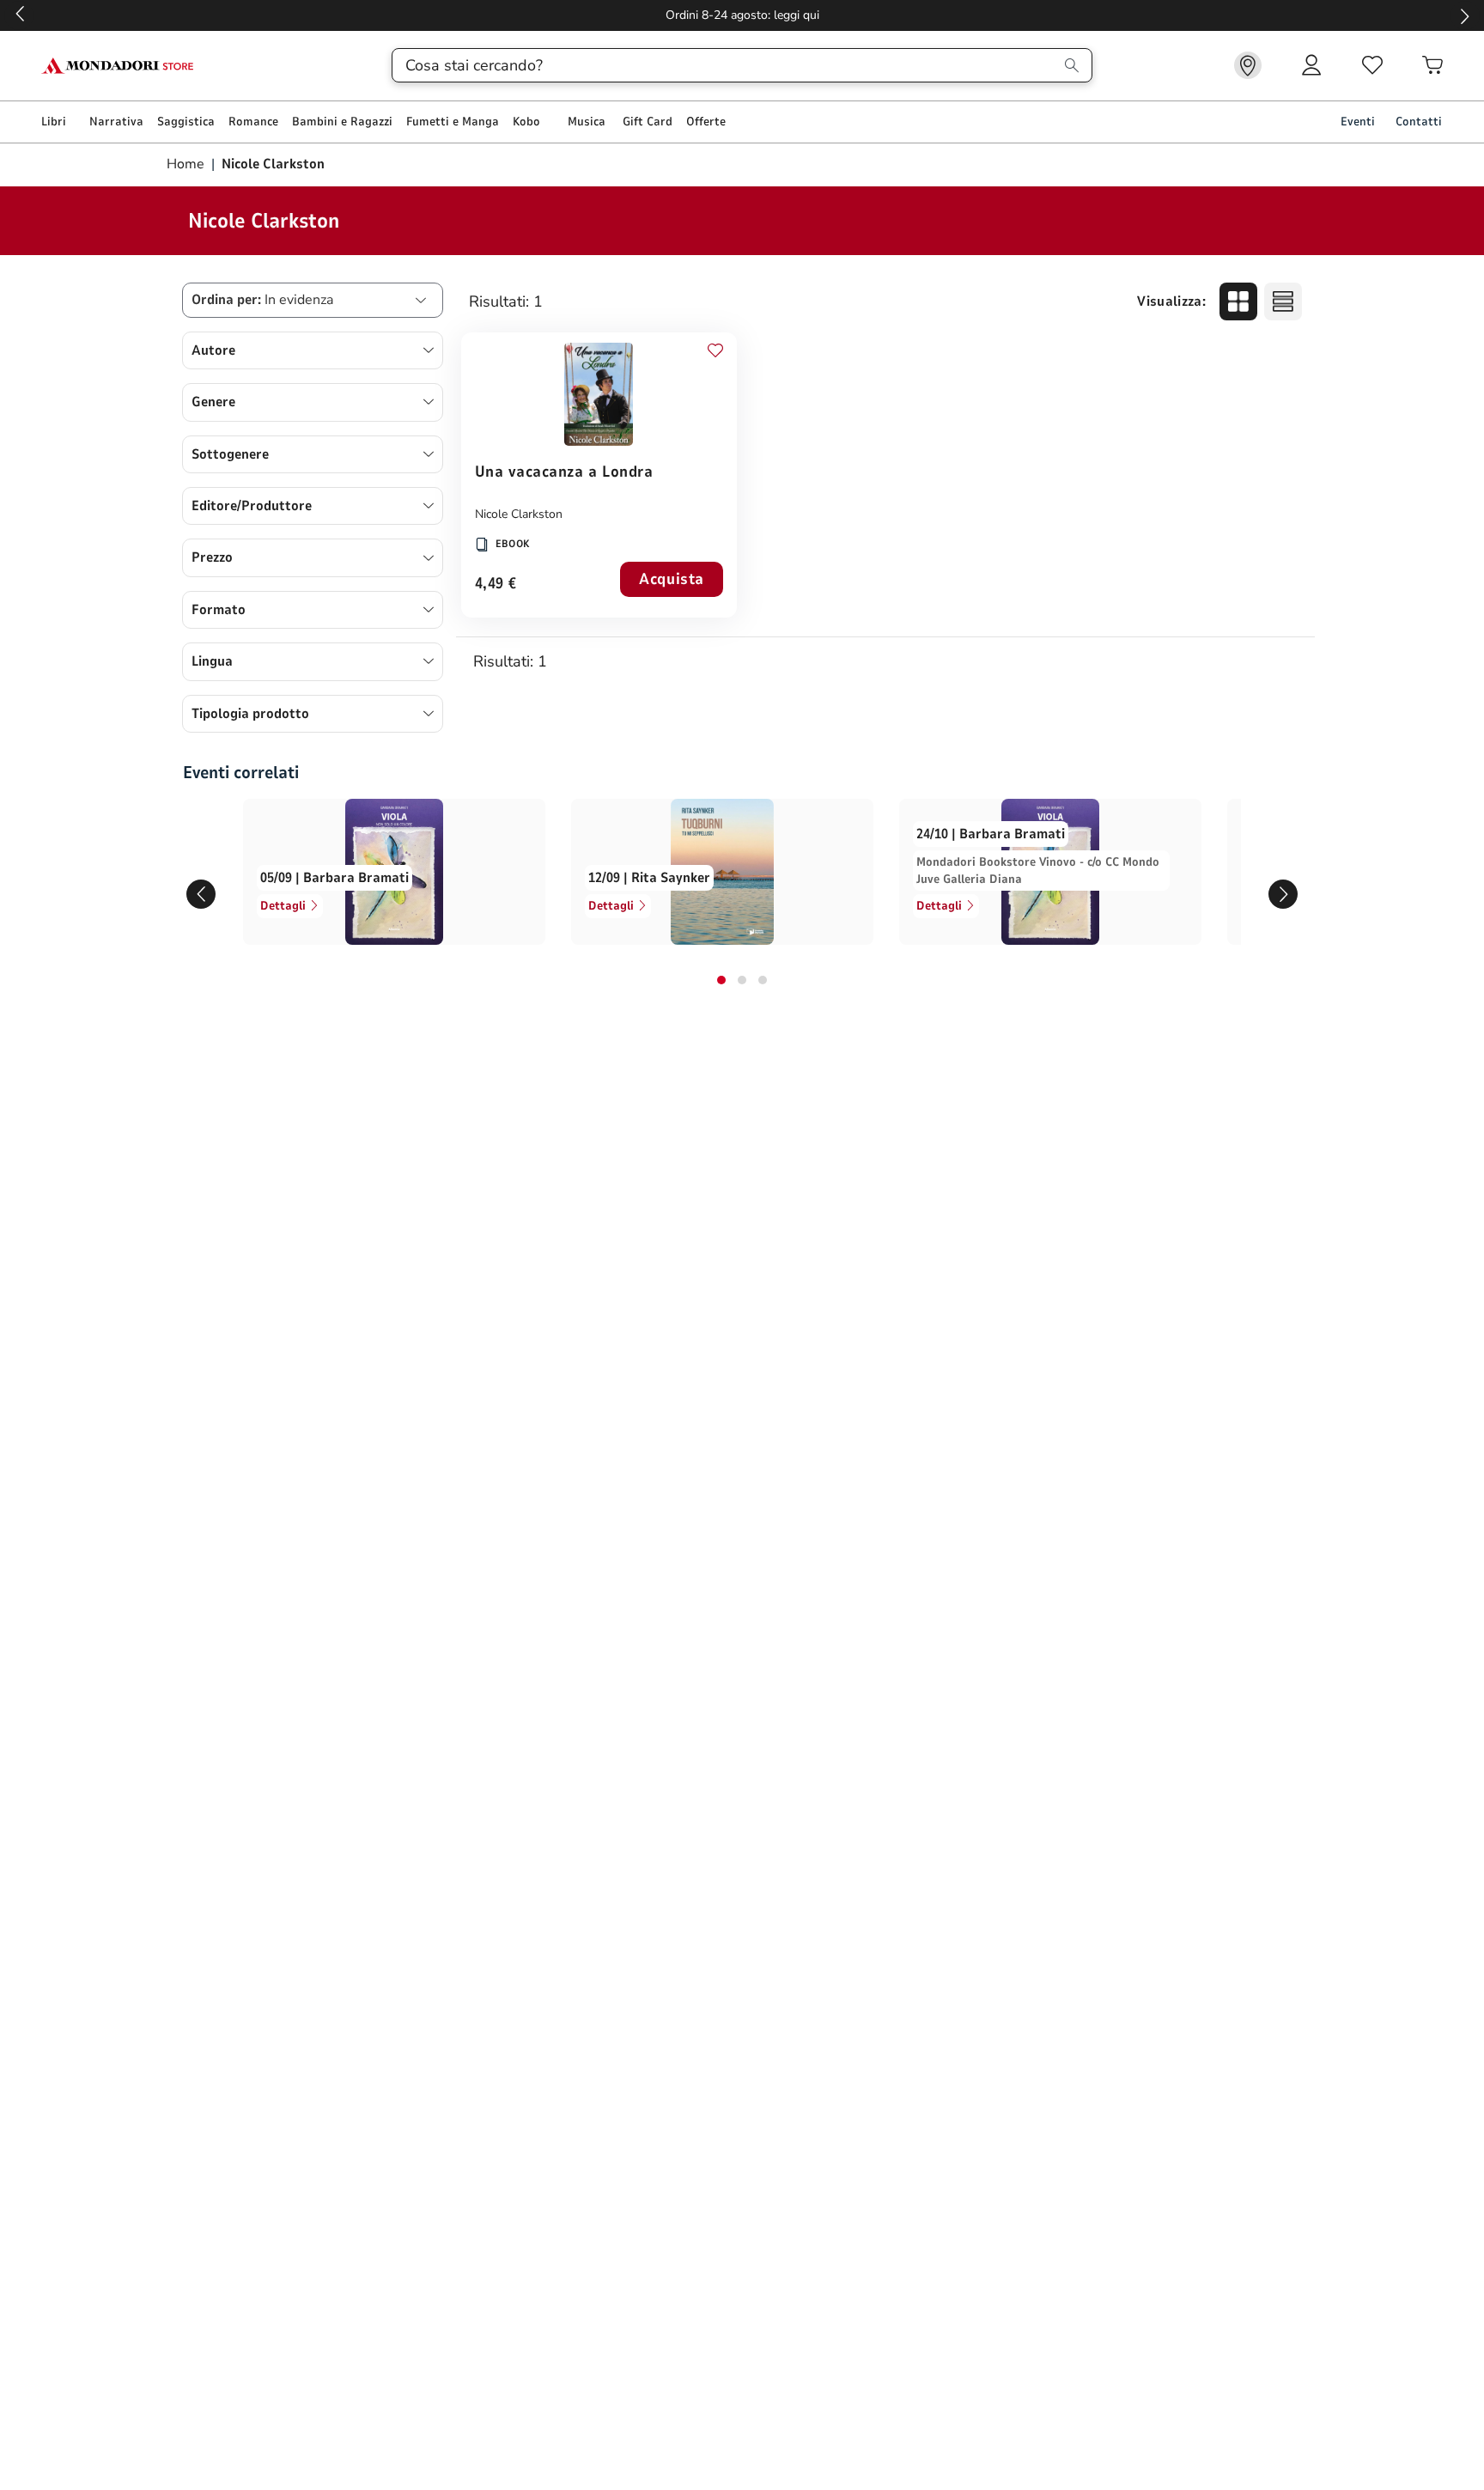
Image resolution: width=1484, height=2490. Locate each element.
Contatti (1419, 122)
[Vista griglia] (1238, 301)
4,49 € (496, 584)
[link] (1248, 65)
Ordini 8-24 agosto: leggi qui (742, 15)
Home (187, 164)
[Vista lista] (1283, 301)
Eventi (1358, 122)
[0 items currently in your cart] (1432, 65)
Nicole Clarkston (519, 514)
